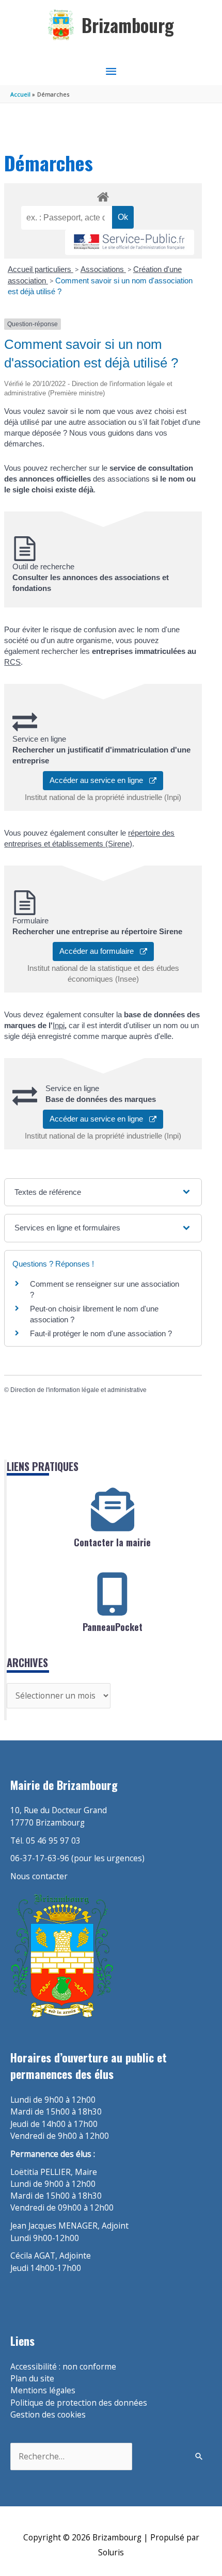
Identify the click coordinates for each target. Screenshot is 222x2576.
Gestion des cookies (48, 2414)
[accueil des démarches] (103, 195)
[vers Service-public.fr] (130, 242)
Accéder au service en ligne (99, 780)
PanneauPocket (113, 1627)
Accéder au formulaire (100, 951)
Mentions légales (43, 2390)
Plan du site (32, 2378)
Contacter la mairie (112, 1542)
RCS (12, 662)
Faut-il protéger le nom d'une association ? (101, 1333)
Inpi (59, 1025)
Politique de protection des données (79, 2403)
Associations (103, 269)
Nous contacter (39, 1876)
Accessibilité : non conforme (63, 2366)
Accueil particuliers (41, 269)
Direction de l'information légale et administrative (78, 1390)
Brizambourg (128, 25)
